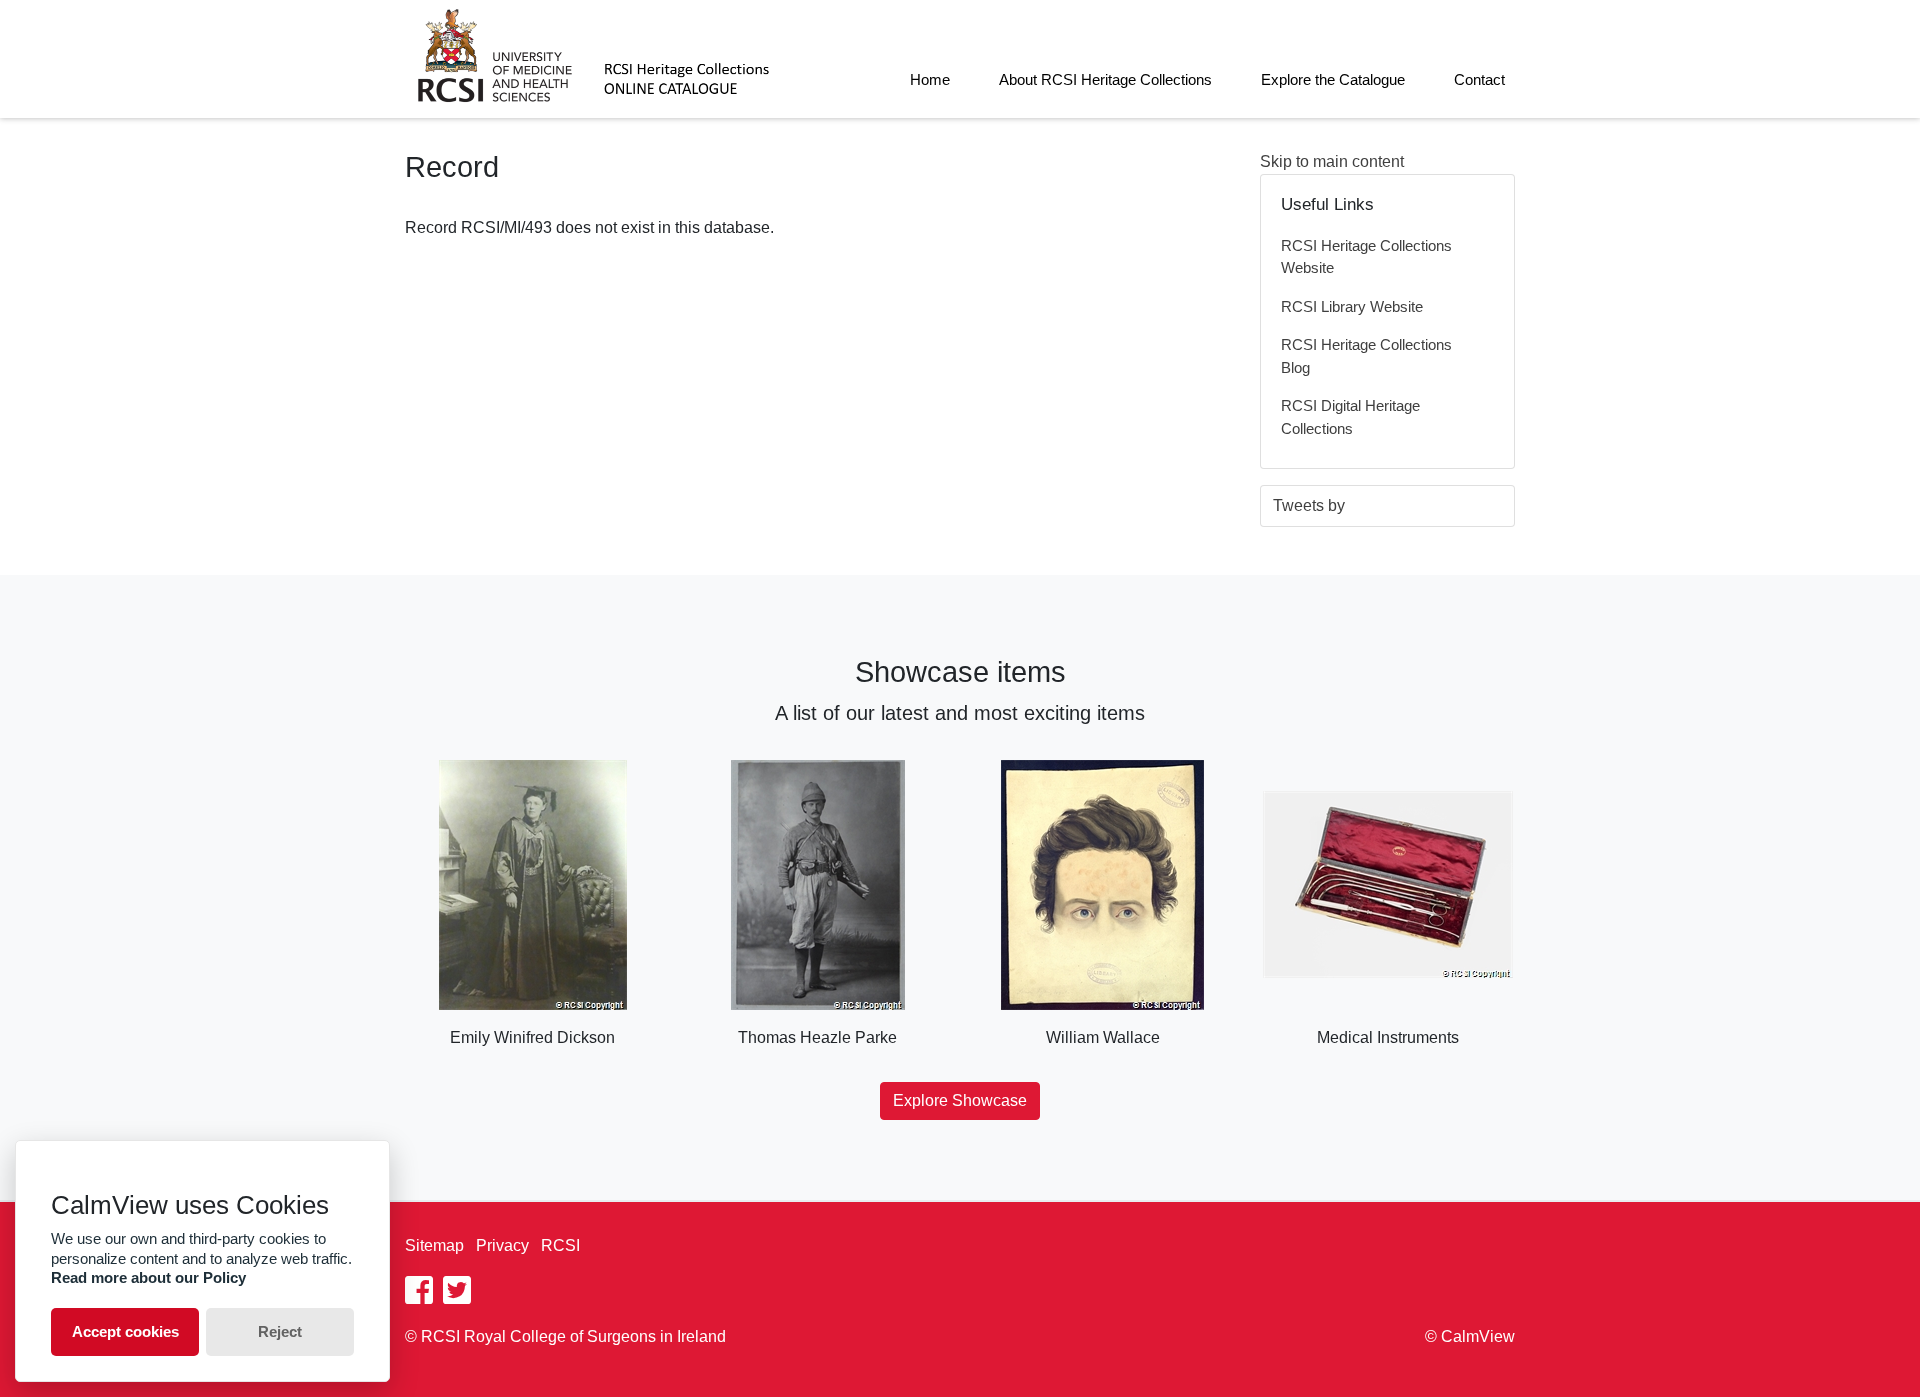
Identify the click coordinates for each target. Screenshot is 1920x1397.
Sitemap (434, 1245)
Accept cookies (125, 1331)
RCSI (560, 1245)
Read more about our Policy (148, 1277)
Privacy (502, 1245)
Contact (1479, 79)
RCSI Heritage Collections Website (1366, 257)
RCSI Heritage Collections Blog (1366, 356)
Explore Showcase (960, 1100)
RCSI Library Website (1352, 306)
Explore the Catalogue (1333, 79)
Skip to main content (1332, 161)
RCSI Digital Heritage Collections (1350, 417)
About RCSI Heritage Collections (1105, 79)
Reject (280, 1331)
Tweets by (1309, 505)
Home (930, 79)
